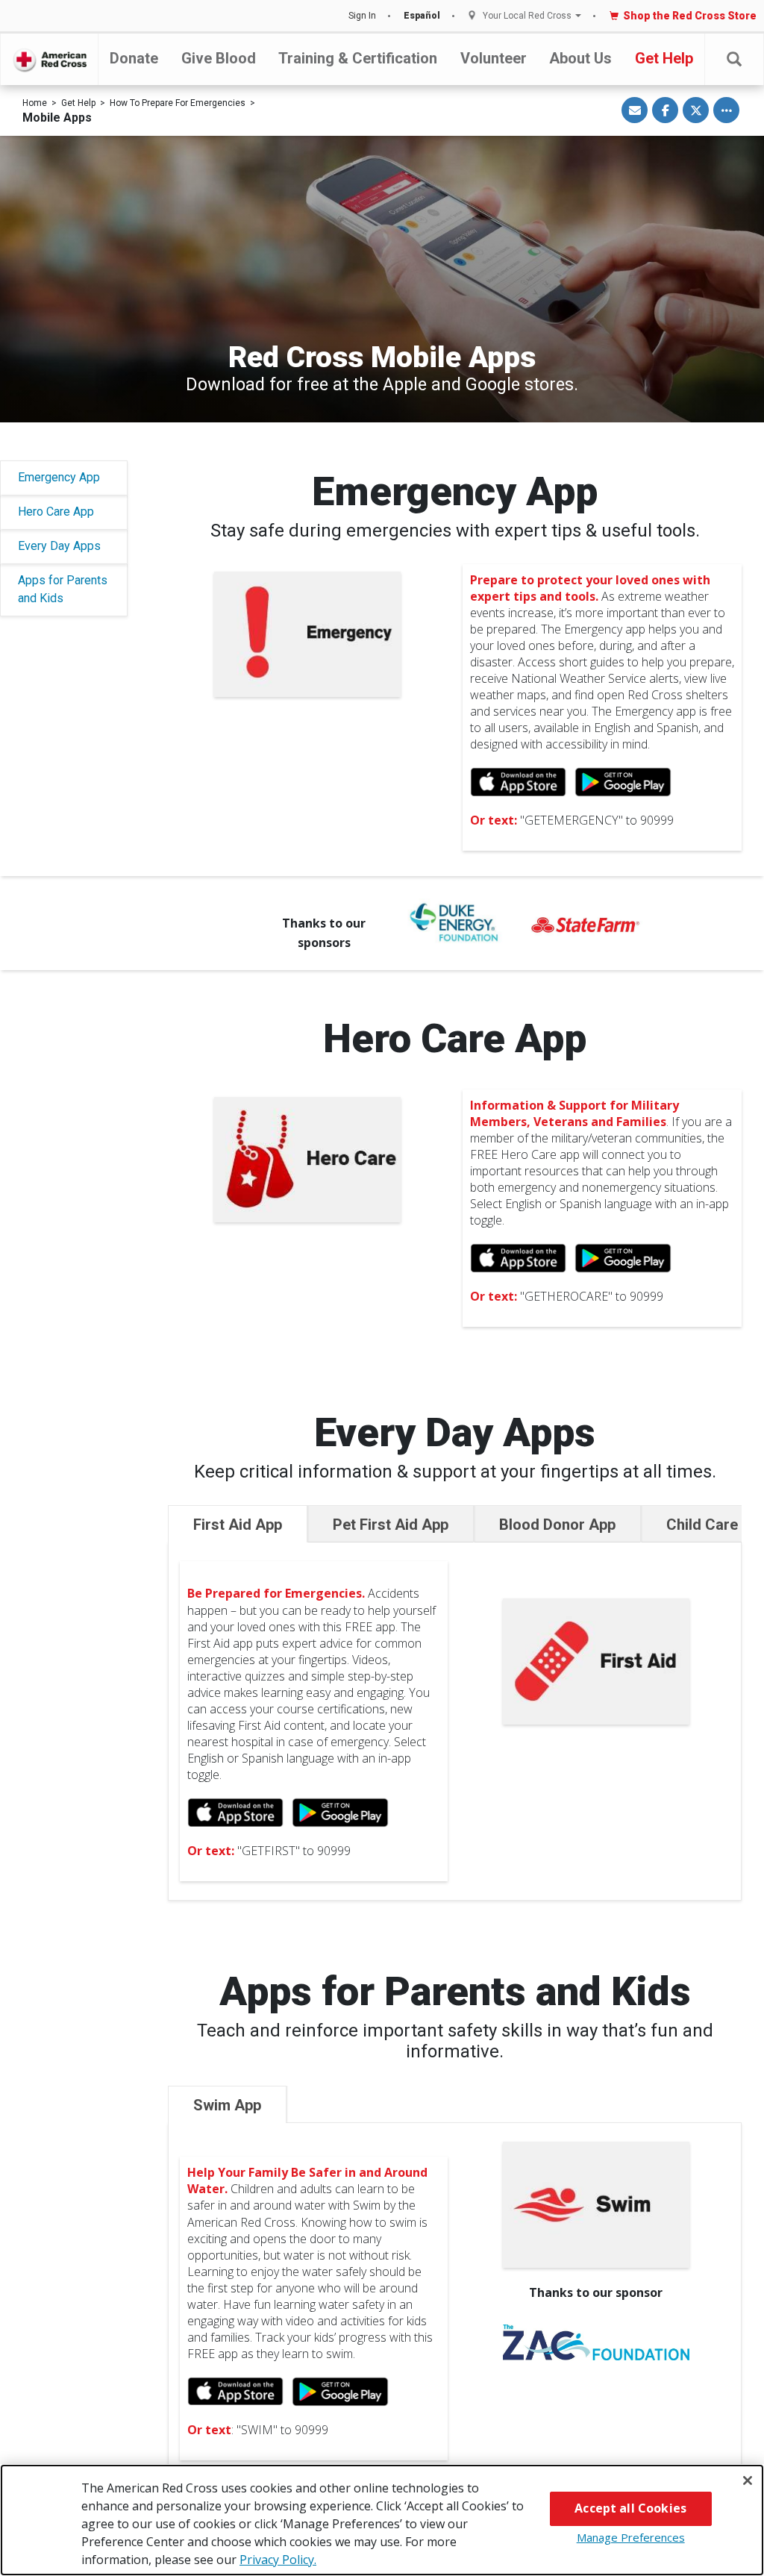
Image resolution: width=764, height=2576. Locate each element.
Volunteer (494, 58)
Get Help (664, 58)
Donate (134, 58)
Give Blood (219, 58)
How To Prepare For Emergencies (178, 103)
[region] (382, 2520)
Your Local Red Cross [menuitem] (527, 16)
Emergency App (59, 477)
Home (35, 103)
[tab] (238, 1524)
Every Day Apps (59, 546)
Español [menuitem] (422, 16)
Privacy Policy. (278, 2560)
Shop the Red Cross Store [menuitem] (690, 16)
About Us (580, 58)
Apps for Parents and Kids (63, 589)
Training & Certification (358, 58)
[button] (734, 59)
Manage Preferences (631, 2537)
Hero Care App (56, 512)
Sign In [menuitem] (362, 16)
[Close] (748, 2480)
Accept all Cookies (630, 2508)
